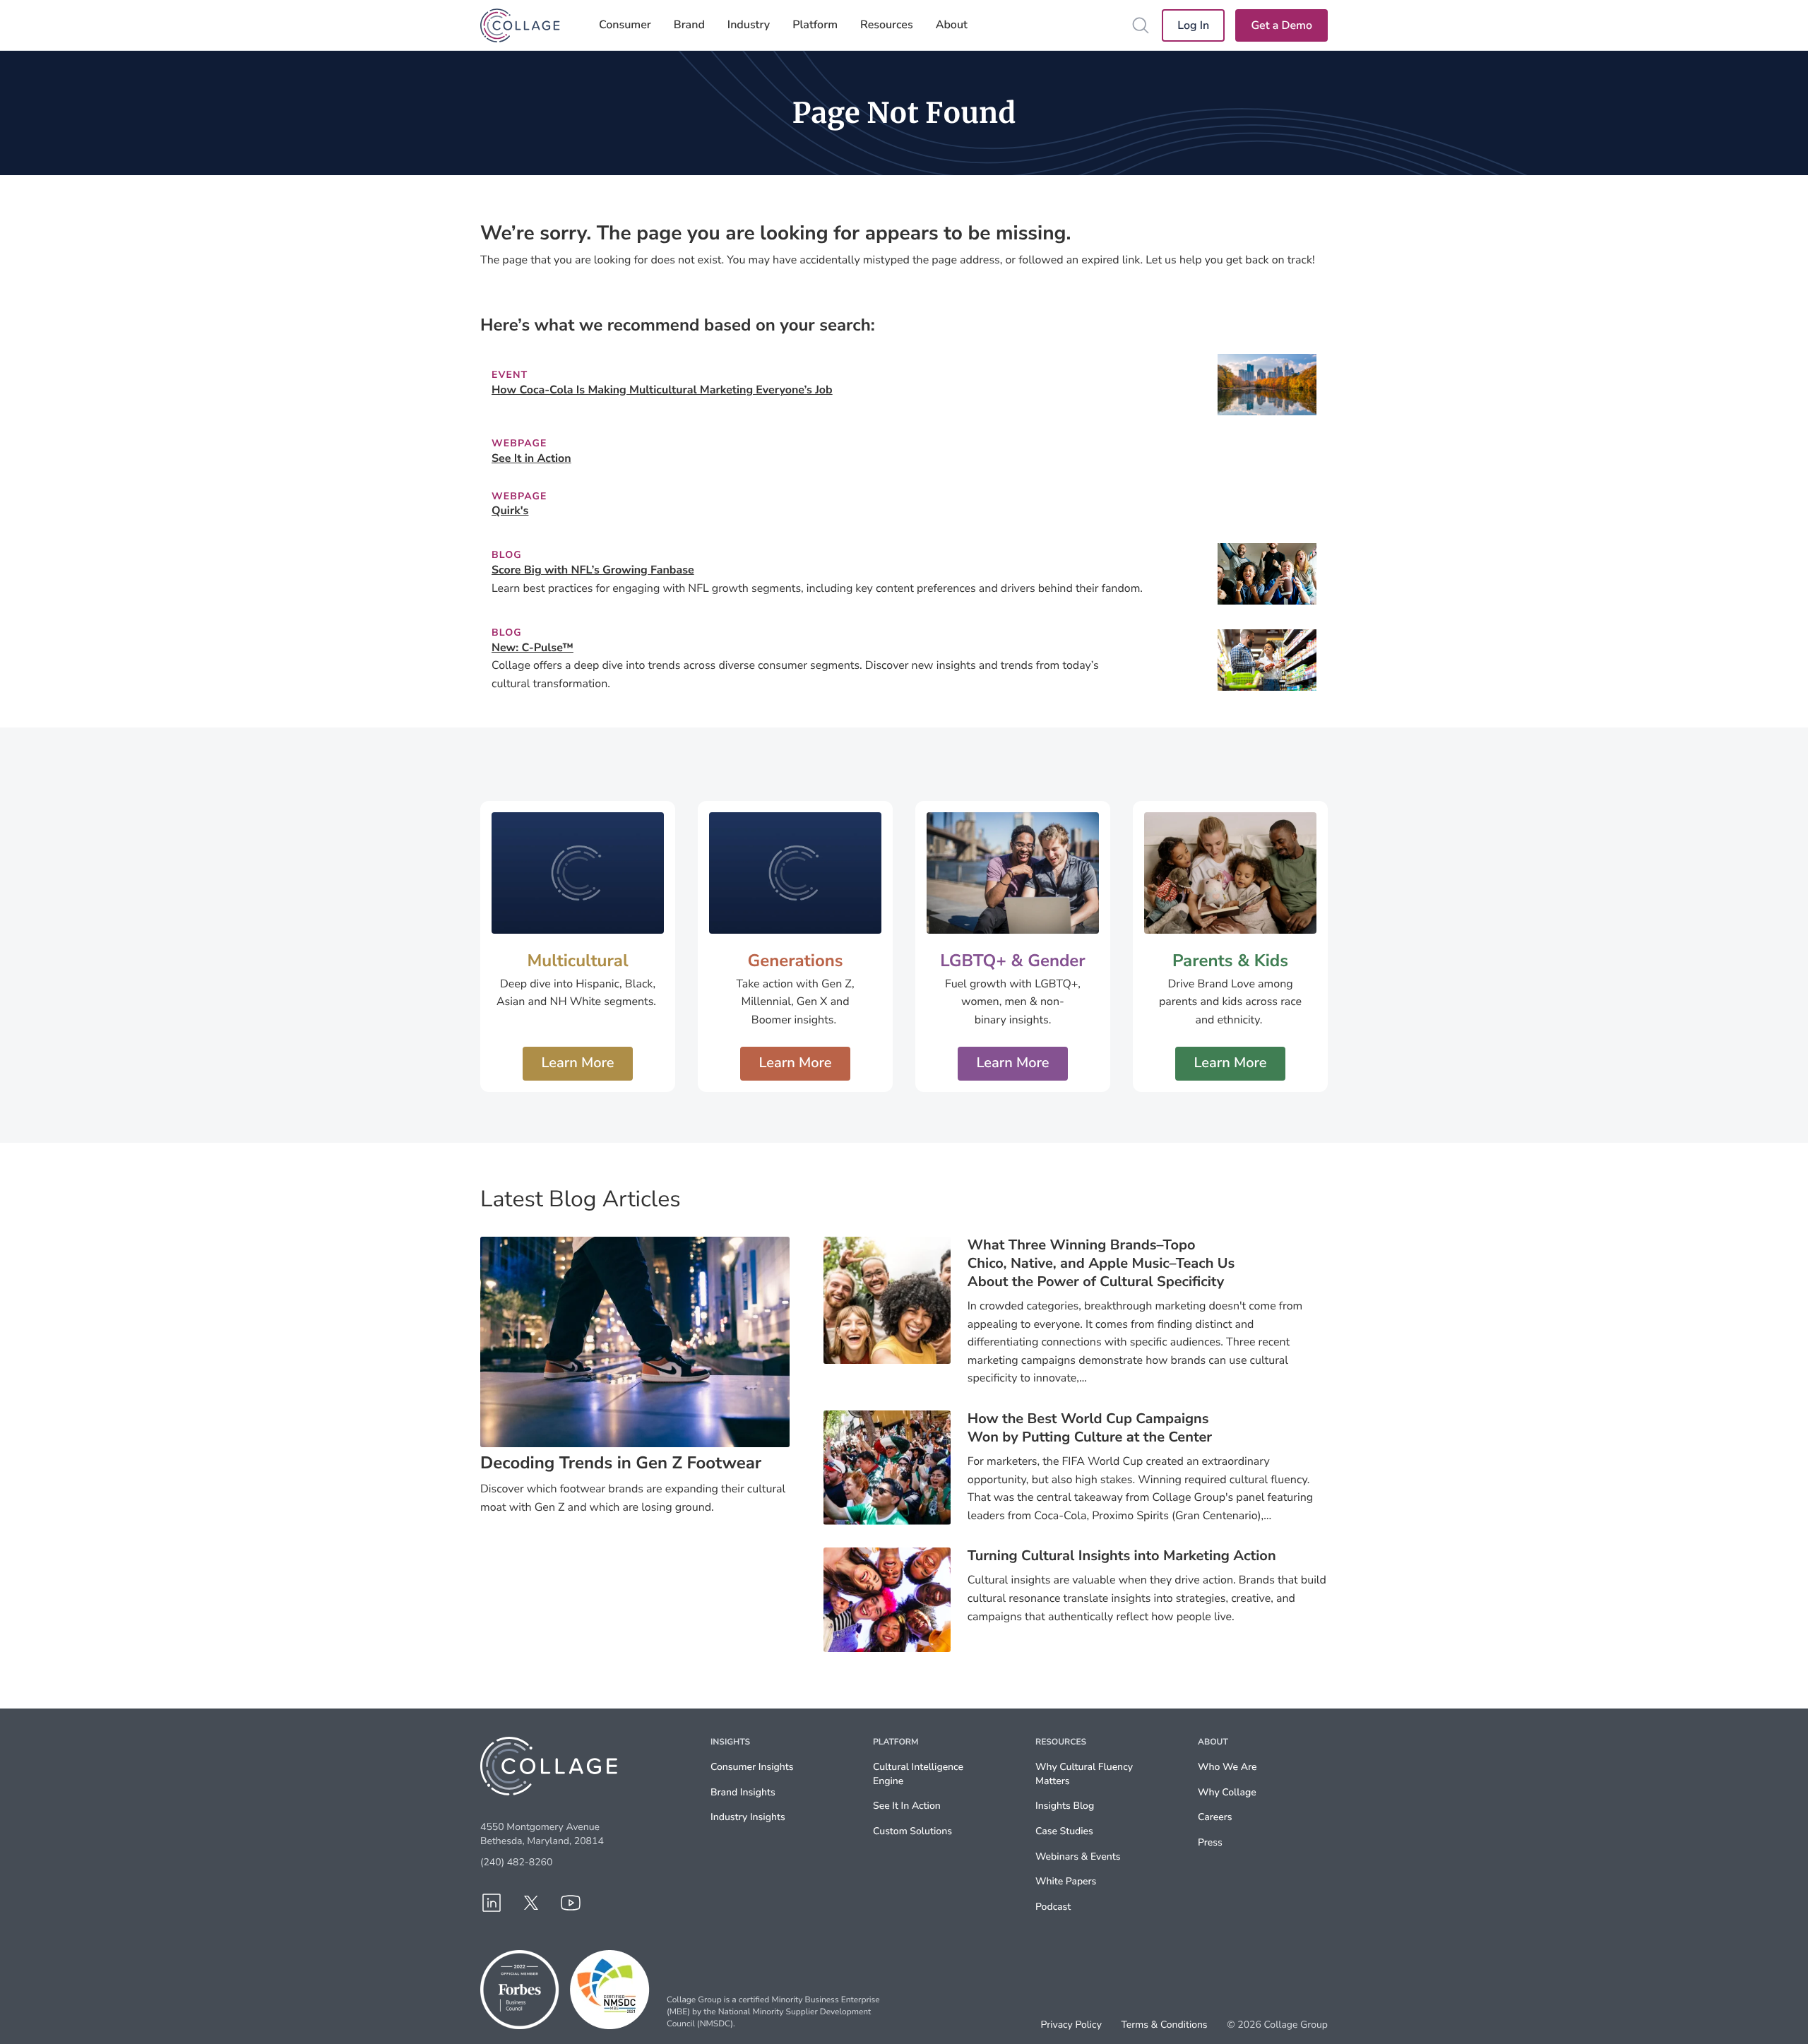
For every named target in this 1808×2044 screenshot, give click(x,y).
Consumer (625, 25)
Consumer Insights (752, 1767)
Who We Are (1227, 1767)
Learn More (577, 1063)
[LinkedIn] (492, 1903)
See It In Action (907, 1806)
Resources (887, 25)
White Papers (1066, 1881)
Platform (815, 25)
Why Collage (1227, 1792)
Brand (689, 25)
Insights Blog (1065, 1806)
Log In (1193, 25)
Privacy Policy (1071, 2025)
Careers (1215, 1817)
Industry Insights (748, 1817)
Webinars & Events (1078, 1856)
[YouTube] (571, 1903)
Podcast (1053, 1907)
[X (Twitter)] (531, 1903)
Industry (749, 25)
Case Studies (1064, 1831)
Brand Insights (743, 1792)
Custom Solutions (912, 1831)
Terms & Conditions (1164, 2025)
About (952, 25)
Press (1210, 1842)
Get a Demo (1281, 25)
